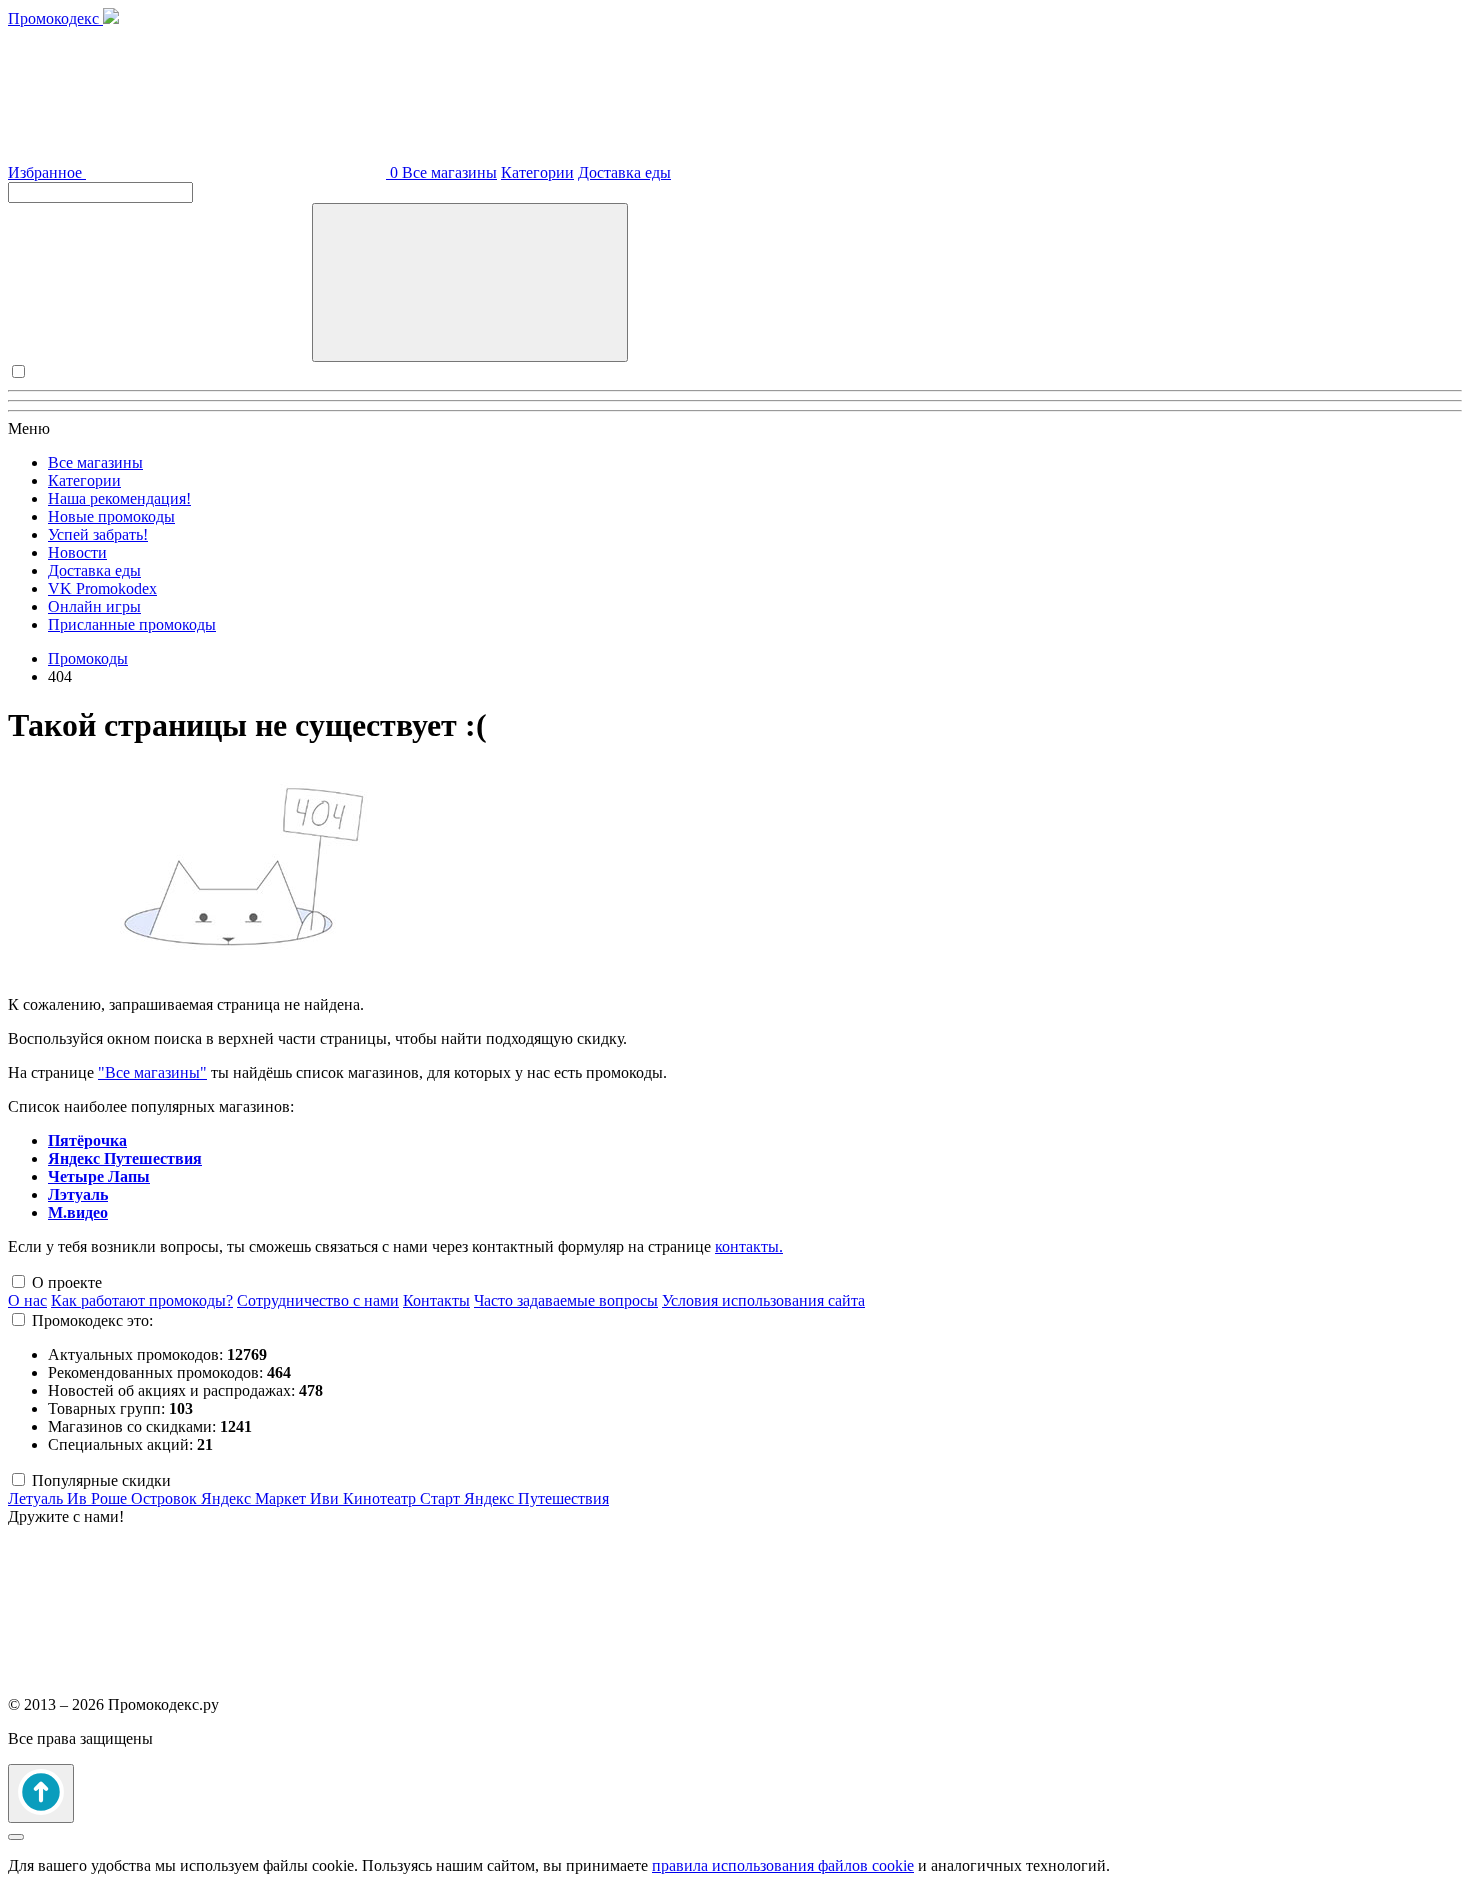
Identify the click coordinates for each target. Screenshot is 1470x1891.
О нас (27, 1300)
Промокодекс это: (92, 1320)
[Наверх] (41, 1793)
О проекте (67, 1282)
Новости (77, 552)
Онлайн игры (94, 606)
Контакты (436, 1300)
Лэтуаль (78, 1194)
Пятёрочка (87, 1140)
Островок (166, 1498)
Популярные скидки (101, 1480)
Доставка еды (624, 172)
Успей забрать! (98, 534)
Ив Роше (99, 1498)
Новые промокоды (111, 516)
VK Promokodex (102, 588)
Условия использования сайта (763, 1300)
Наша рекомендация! (119, 498)
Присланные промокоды (132, 624)
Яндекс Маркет (255, 1498)
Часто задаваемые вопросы (566, 1300)
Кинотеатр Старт (403, 1498)
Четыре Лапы (99, 1176)
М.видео (78, 1212)
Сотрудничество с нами (318, 1300)
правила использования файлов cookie (783, 1865)
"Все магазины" (152, 1072)
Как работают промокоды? (142, 1300)
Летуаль (37, 1498)
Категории (537, 172)
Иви (326, 1498)
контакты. (749, 1246)
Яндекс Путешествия (125, 1158)
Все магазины (449, 172)
